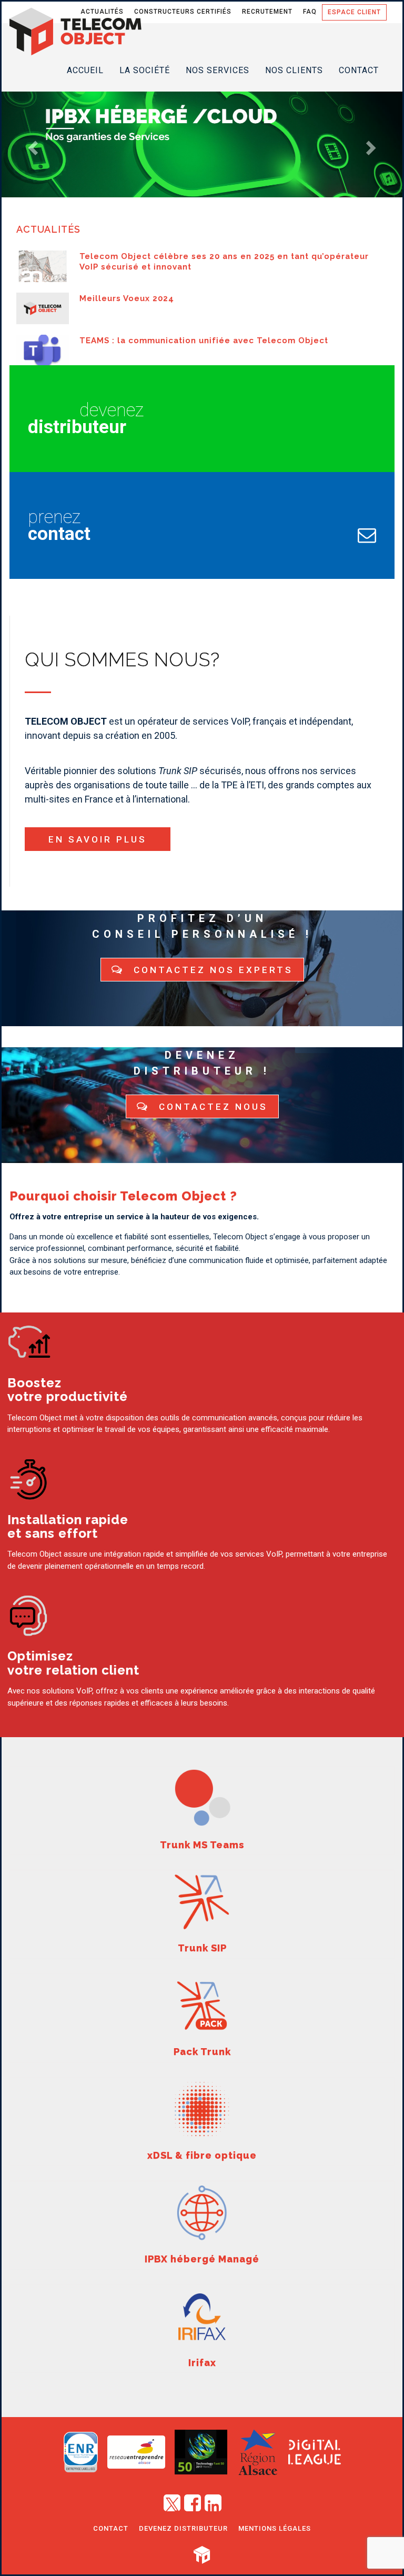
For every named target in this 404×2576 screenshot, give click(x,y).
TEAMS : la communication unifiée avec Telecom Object (204, 340)
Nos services (218, 70)
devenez (86, 419)
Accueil (85, 70)
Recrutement (267, 12)
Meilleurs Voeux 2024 (127, 298)
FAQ (310, 12)
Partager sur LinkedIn (213, 2501)
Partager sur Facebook (193, 2501)
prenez (59, 525)
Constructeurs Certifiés (183, 12)
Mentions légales (275, 2528)
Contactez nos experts (211, 970)
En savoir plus (98, 839)
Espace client (354, 12)
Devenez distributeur (183, 2528)
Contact (359, 70)
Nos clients (294, 70)
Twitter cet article (172, 2501)
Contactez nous (211, 1107)
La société (145, 70)
